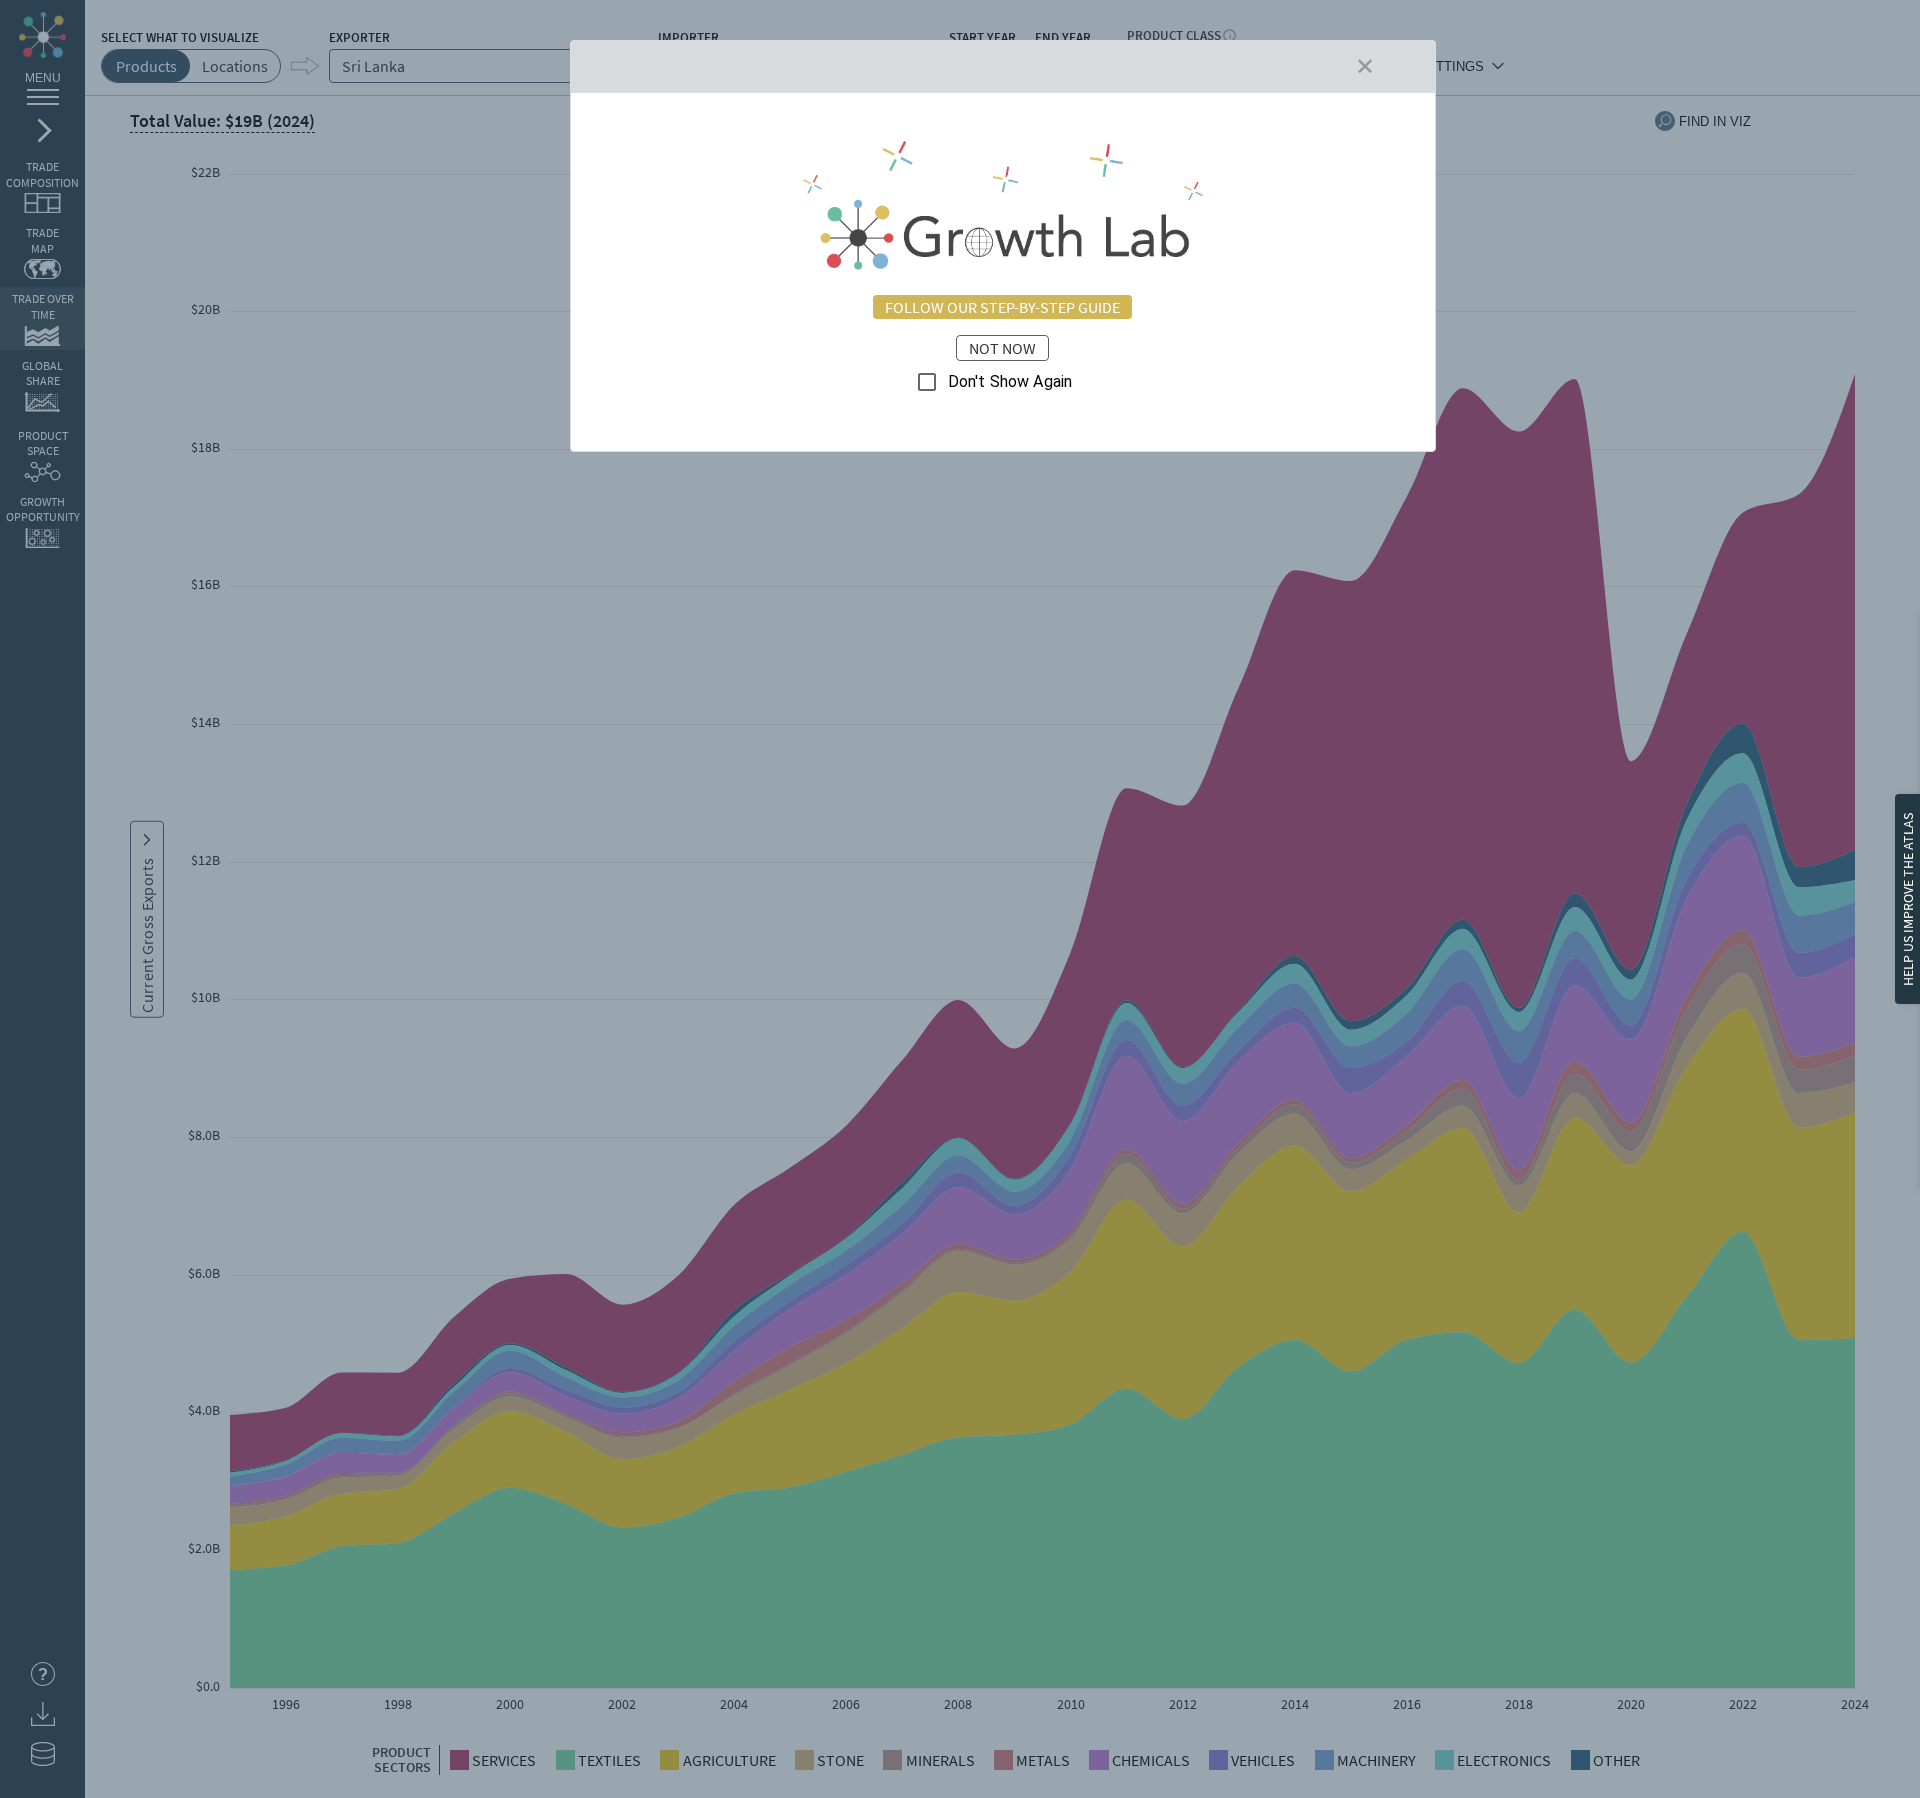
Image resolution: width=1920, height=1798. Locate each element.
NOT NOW (1002, 348)
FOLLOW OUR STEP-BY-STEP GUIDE (1002, 307)
